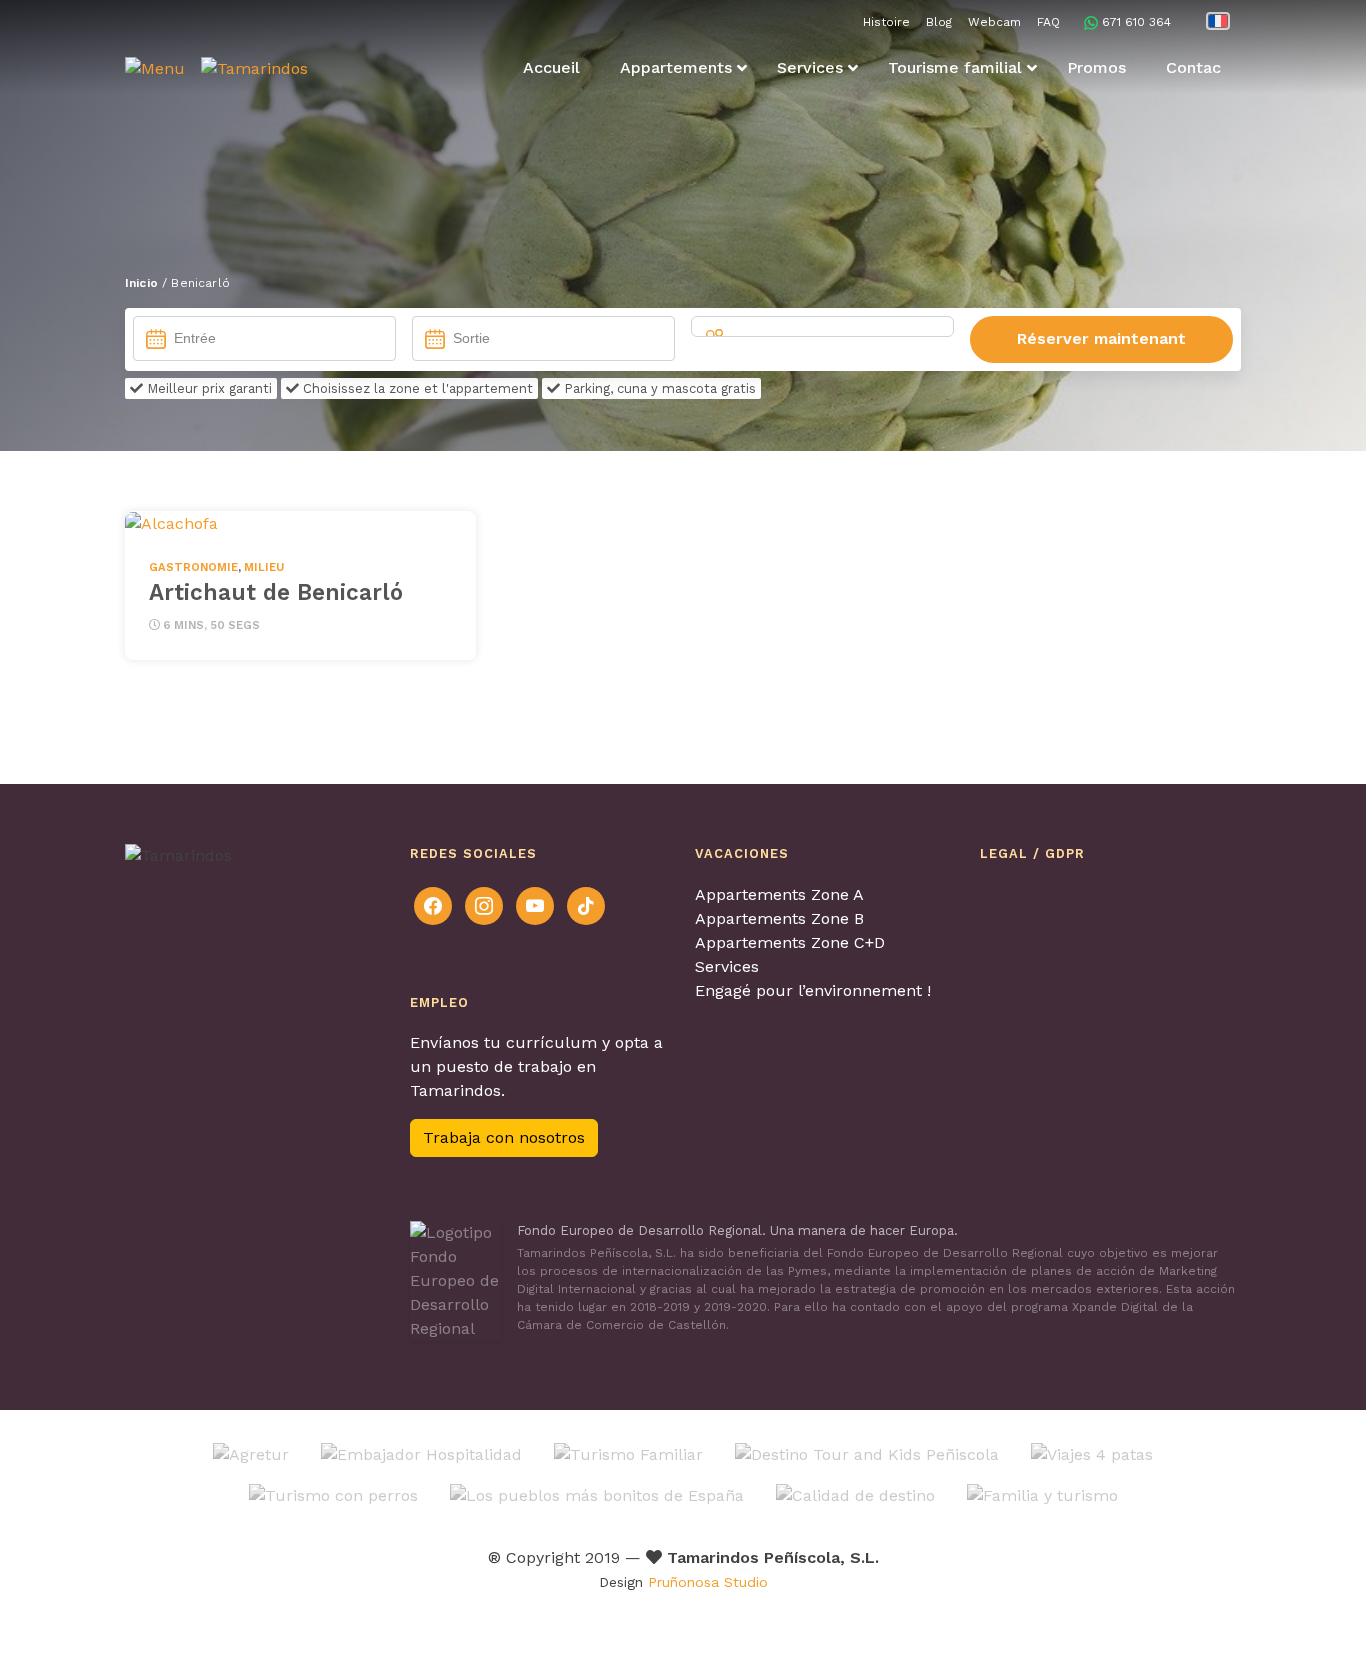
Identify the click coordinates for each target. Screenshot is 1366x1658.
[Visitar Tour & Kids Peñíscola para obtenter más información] (867, 1453)
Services (727, 966)
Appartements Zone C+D (790, 942)
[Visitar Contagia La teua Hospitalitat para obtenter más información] (421, 1453)
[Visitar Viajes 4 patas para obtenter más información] (1092, 1453)
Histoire (886, 22)
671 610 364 (1136, 22)
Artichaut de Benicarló (276, 592)
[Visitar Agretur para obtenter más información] (251, 1453)
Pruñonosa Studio (708, 1582)
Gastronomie (193, 567)
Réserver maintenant (1101, 338)
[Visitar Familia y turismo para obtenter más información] (1042, 1494)
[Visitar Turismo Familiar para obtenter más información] (628, 1453)
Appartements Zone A (779, 894)
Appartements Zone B (779, 918)
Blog (939, 22)
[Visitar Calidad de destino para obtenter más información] (855, 1494)
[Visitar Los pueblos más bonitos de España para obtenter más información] (597, 1494)
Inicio (141, 283)
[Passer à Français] (1218, 21)
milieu (264, 567)
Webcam (994, 22)
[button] (155, 68)
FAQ (1048, 22)
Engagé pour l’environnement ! (813, 990)
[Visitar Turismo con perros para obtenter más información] (333, 1494)
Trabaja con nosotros (504, 1137)
